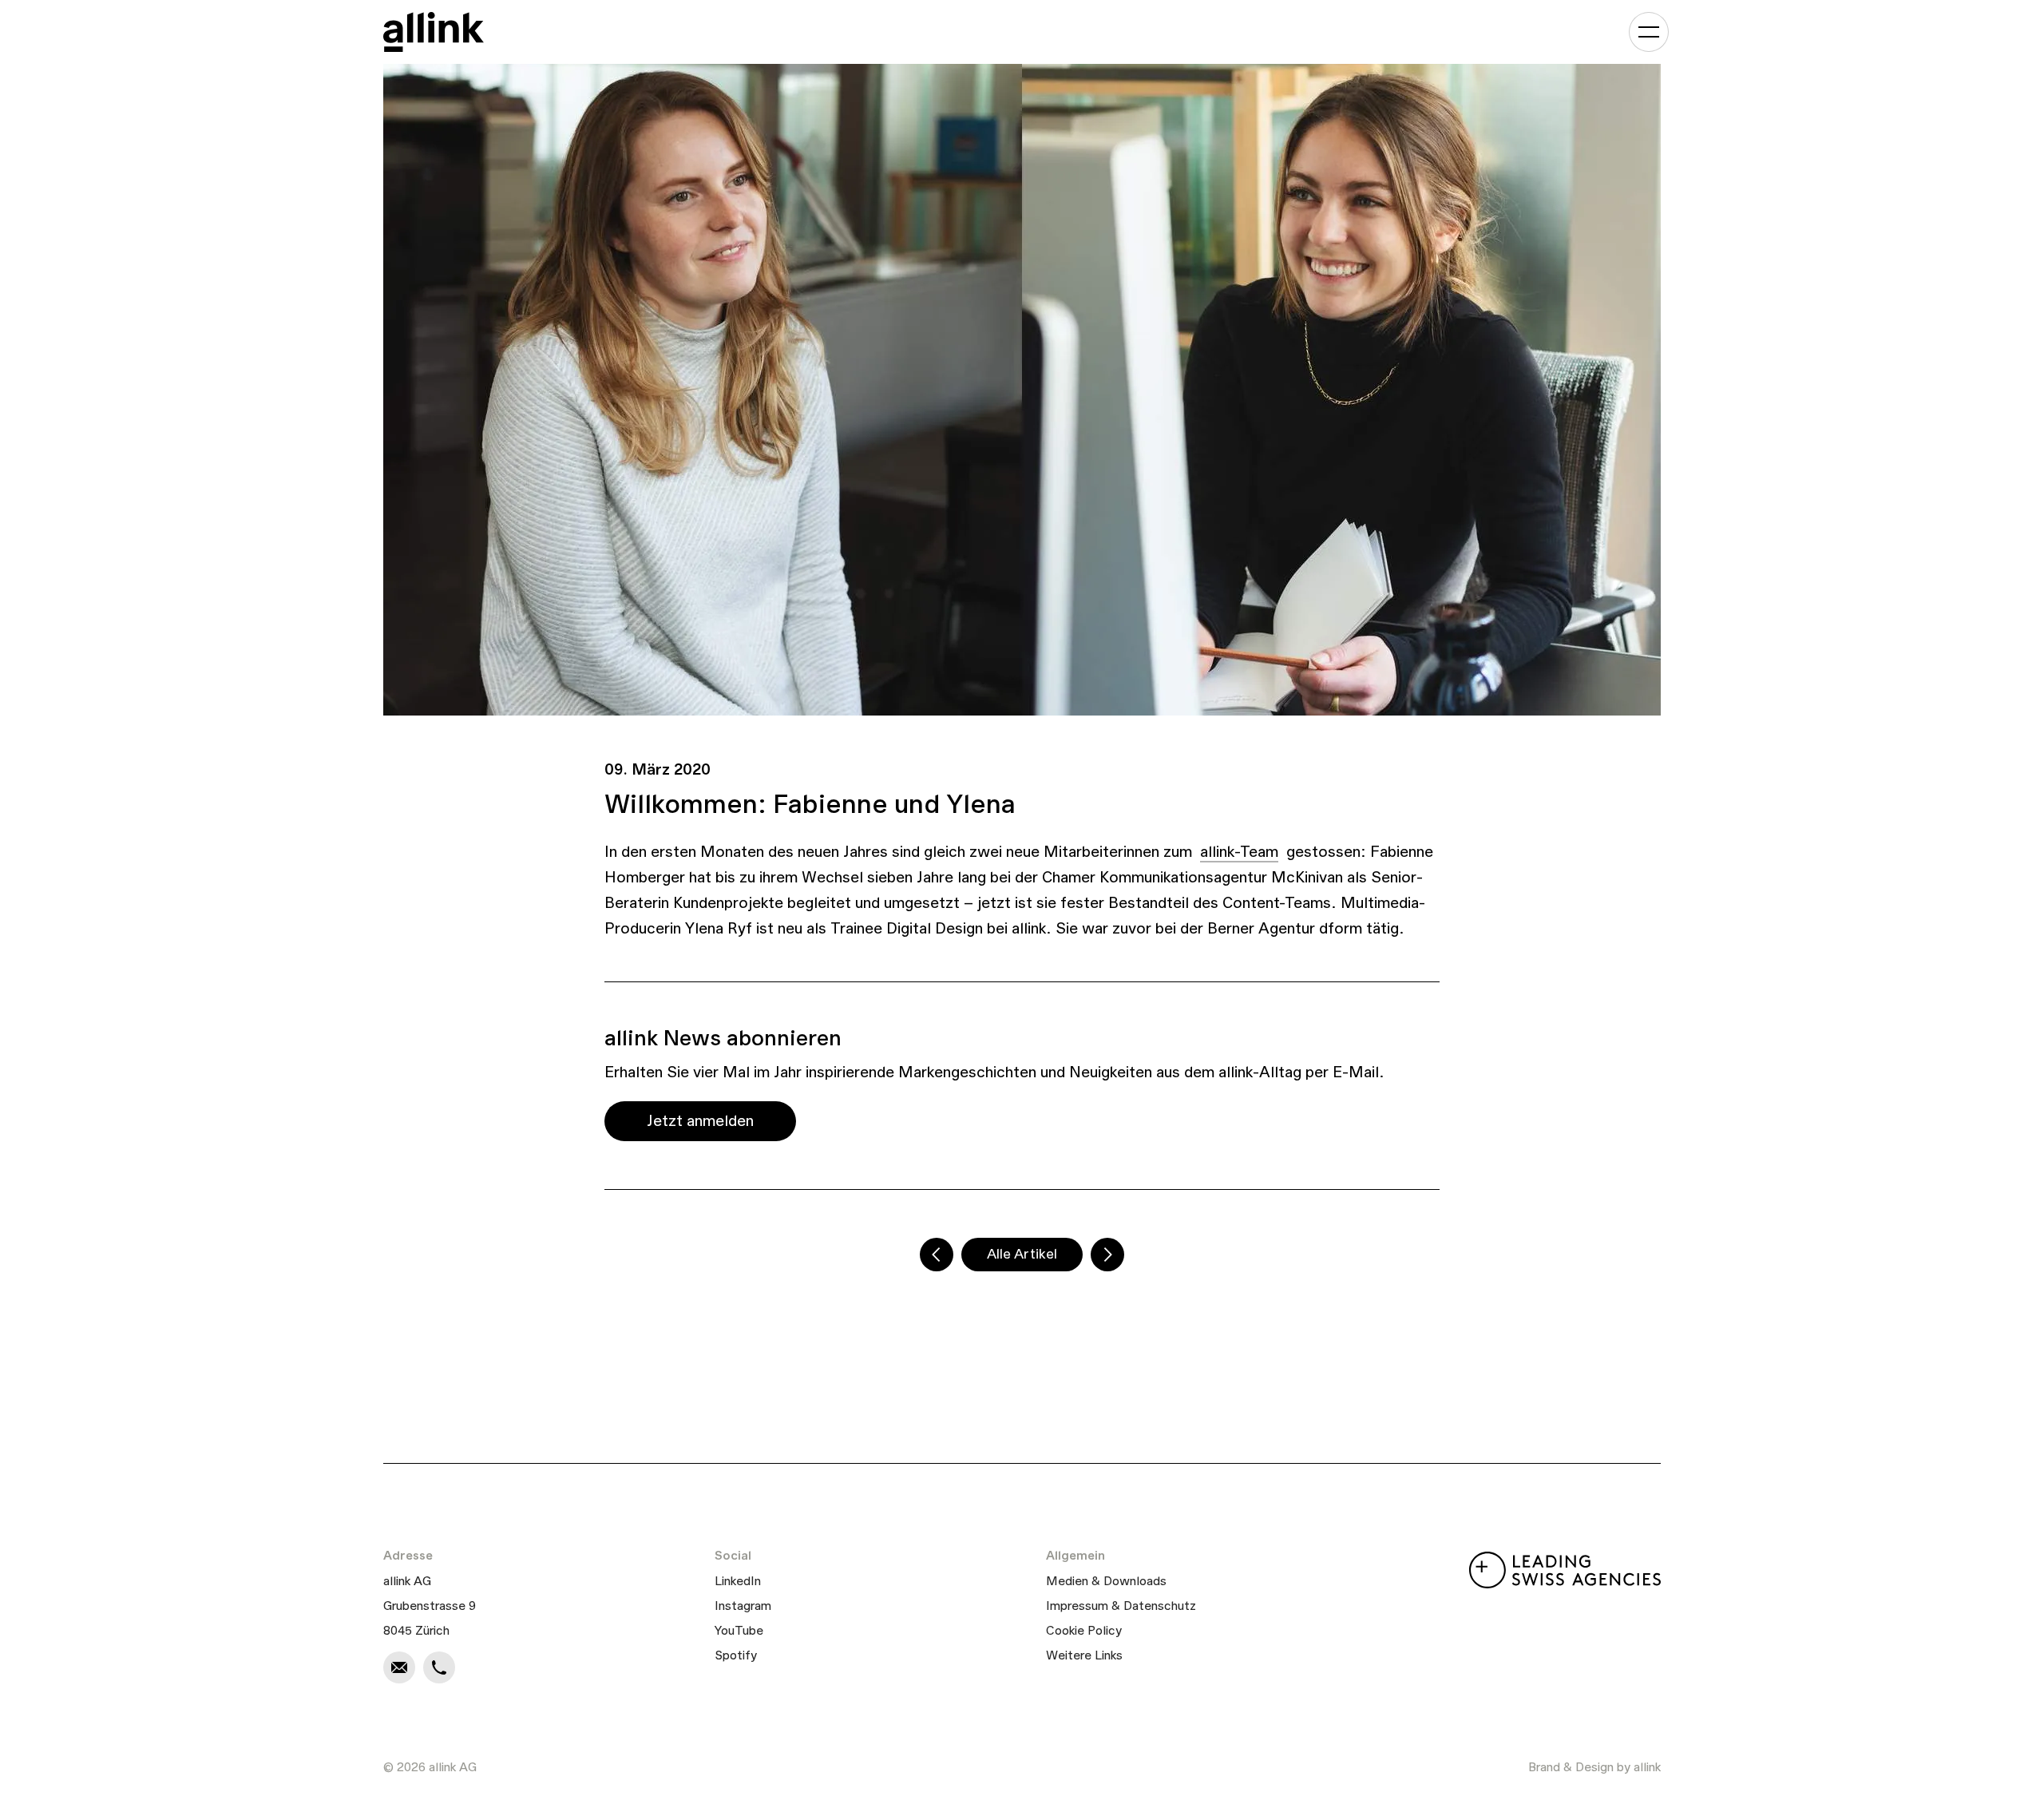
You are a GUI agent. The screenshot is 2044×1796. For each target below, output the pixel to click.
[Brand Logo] (434, 32)
